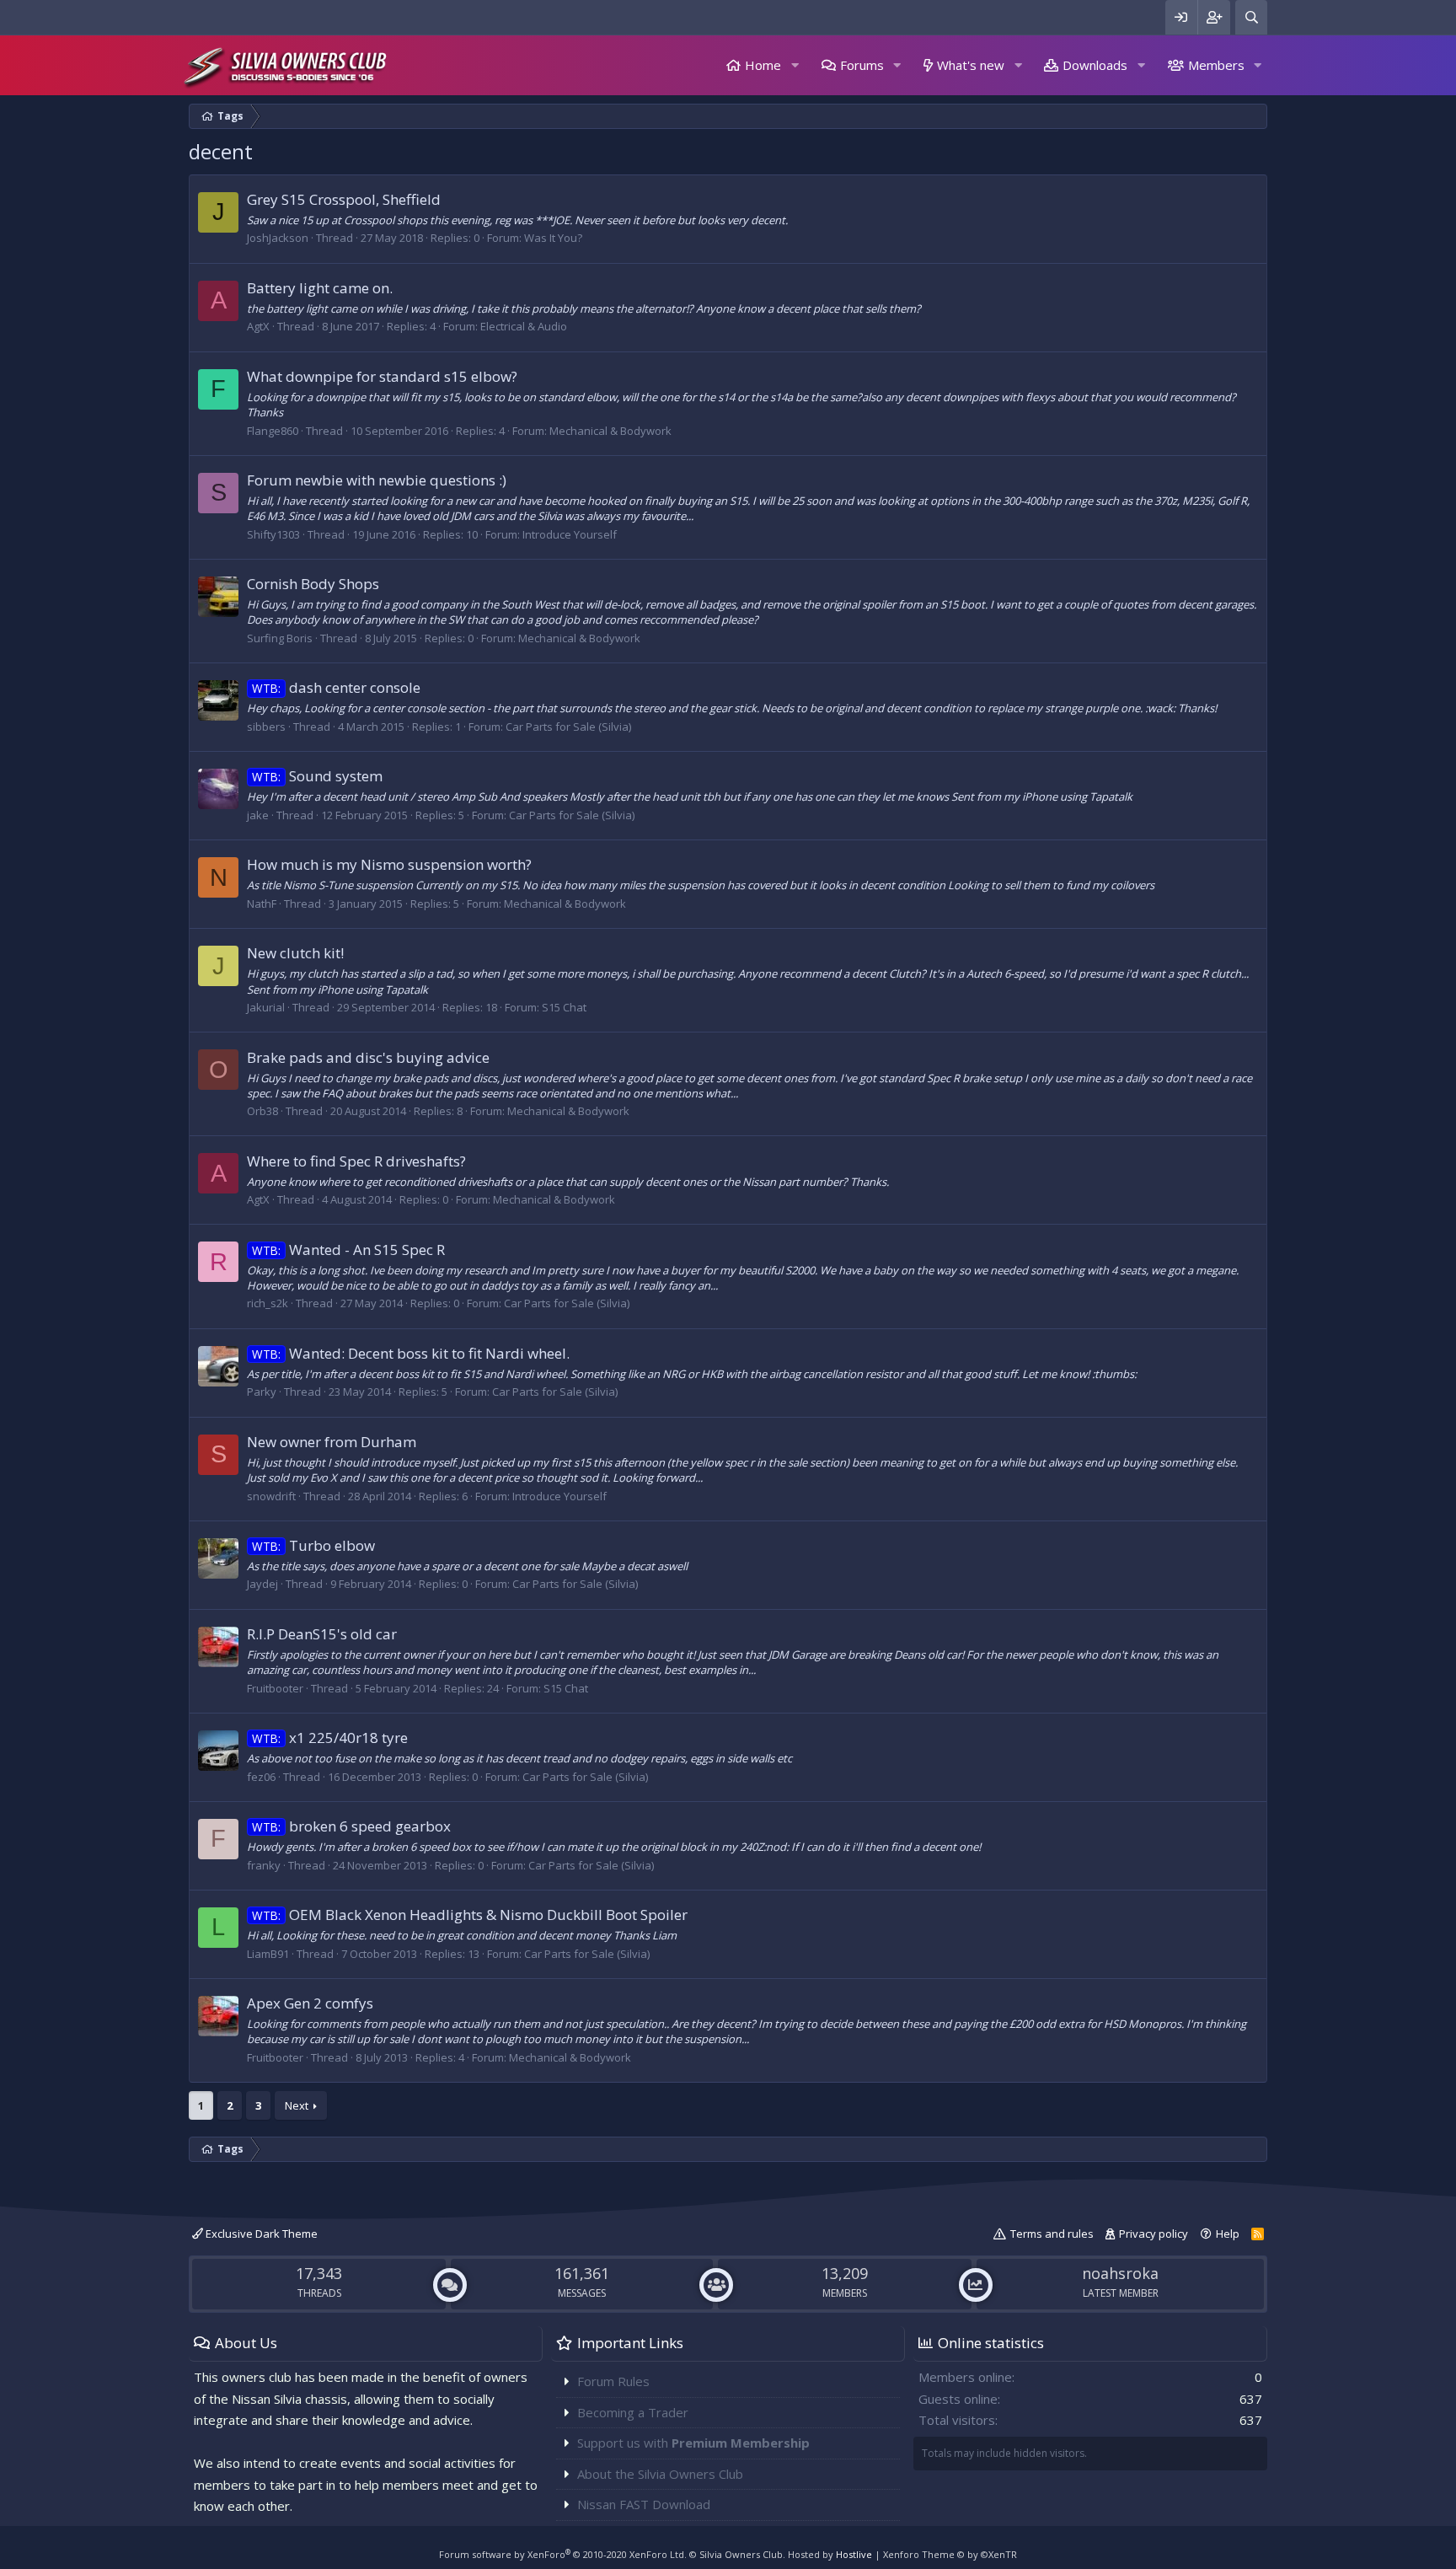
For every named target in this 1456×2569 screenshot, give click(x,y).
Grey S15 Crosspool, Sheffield (344, 199)
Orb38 (262, 1111)
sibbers (266, 727)
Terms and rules (1052, 2234)
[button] (795, 65)
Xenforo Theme (950, 2554)
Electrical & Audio (524, 326)
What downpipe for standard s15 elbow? (382, 376)
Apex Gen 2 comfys (310, 2003)
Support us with (693, 2443)
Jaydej (262, 1584)
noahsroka (1120, 2273)
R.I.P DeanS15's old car (322, 1634)
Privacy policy (1154, 2234)
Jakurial (266, 1007)
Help (1228, 2234)
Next (297, 2105)
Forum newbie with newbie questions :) (377, 480)
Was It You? (553, 238)
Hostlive (854, 2554)
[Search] (1251, 17)
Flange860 (273, 431)
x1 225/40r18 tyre (330, 1738)
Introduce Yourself (570, 534)
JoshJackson (278, 238)
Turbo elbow (313, 1545)
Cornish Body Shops (313, 584)
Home (763, 65)
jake (258, 815)
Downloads (1095, 65)
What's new (971, 65)
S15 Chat (564, 1007)
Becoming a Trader (633, 2412)
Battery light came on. (320, 288)
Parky (262, 1392)
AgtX (258, 326)
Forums (862, 65)
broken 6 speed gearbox (351, 1826)
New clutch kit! (295, 953)
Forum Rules (613, 2381)
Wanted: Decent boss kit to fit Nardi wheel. (411, 1353)
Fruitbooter (275, 1688)
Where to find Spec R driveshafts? (356, 1161)
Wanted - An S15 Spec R (348, 1250)
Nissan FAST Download (644, 2504)
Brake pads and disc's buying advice (368, 1057)
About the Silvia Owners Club (660, 2474)
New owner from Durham (332, 1442)
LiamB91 (268, 1954)
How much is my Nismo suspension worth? (389, 864)
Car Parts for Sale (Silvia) (568, 727)
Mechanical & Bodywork (610, 431)
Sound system (317, 776)
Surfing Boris (280, 638)
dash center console (336, 687)
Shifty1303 (273, 534)
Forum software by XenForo (563, 2554)
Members (1216, 65)
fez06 (261, 1777)
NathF (262, 904)
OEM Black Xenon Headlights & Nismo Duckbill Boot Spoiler (470, 1915)
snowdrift (271, 1496)
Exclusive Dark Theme (260, 2234)
